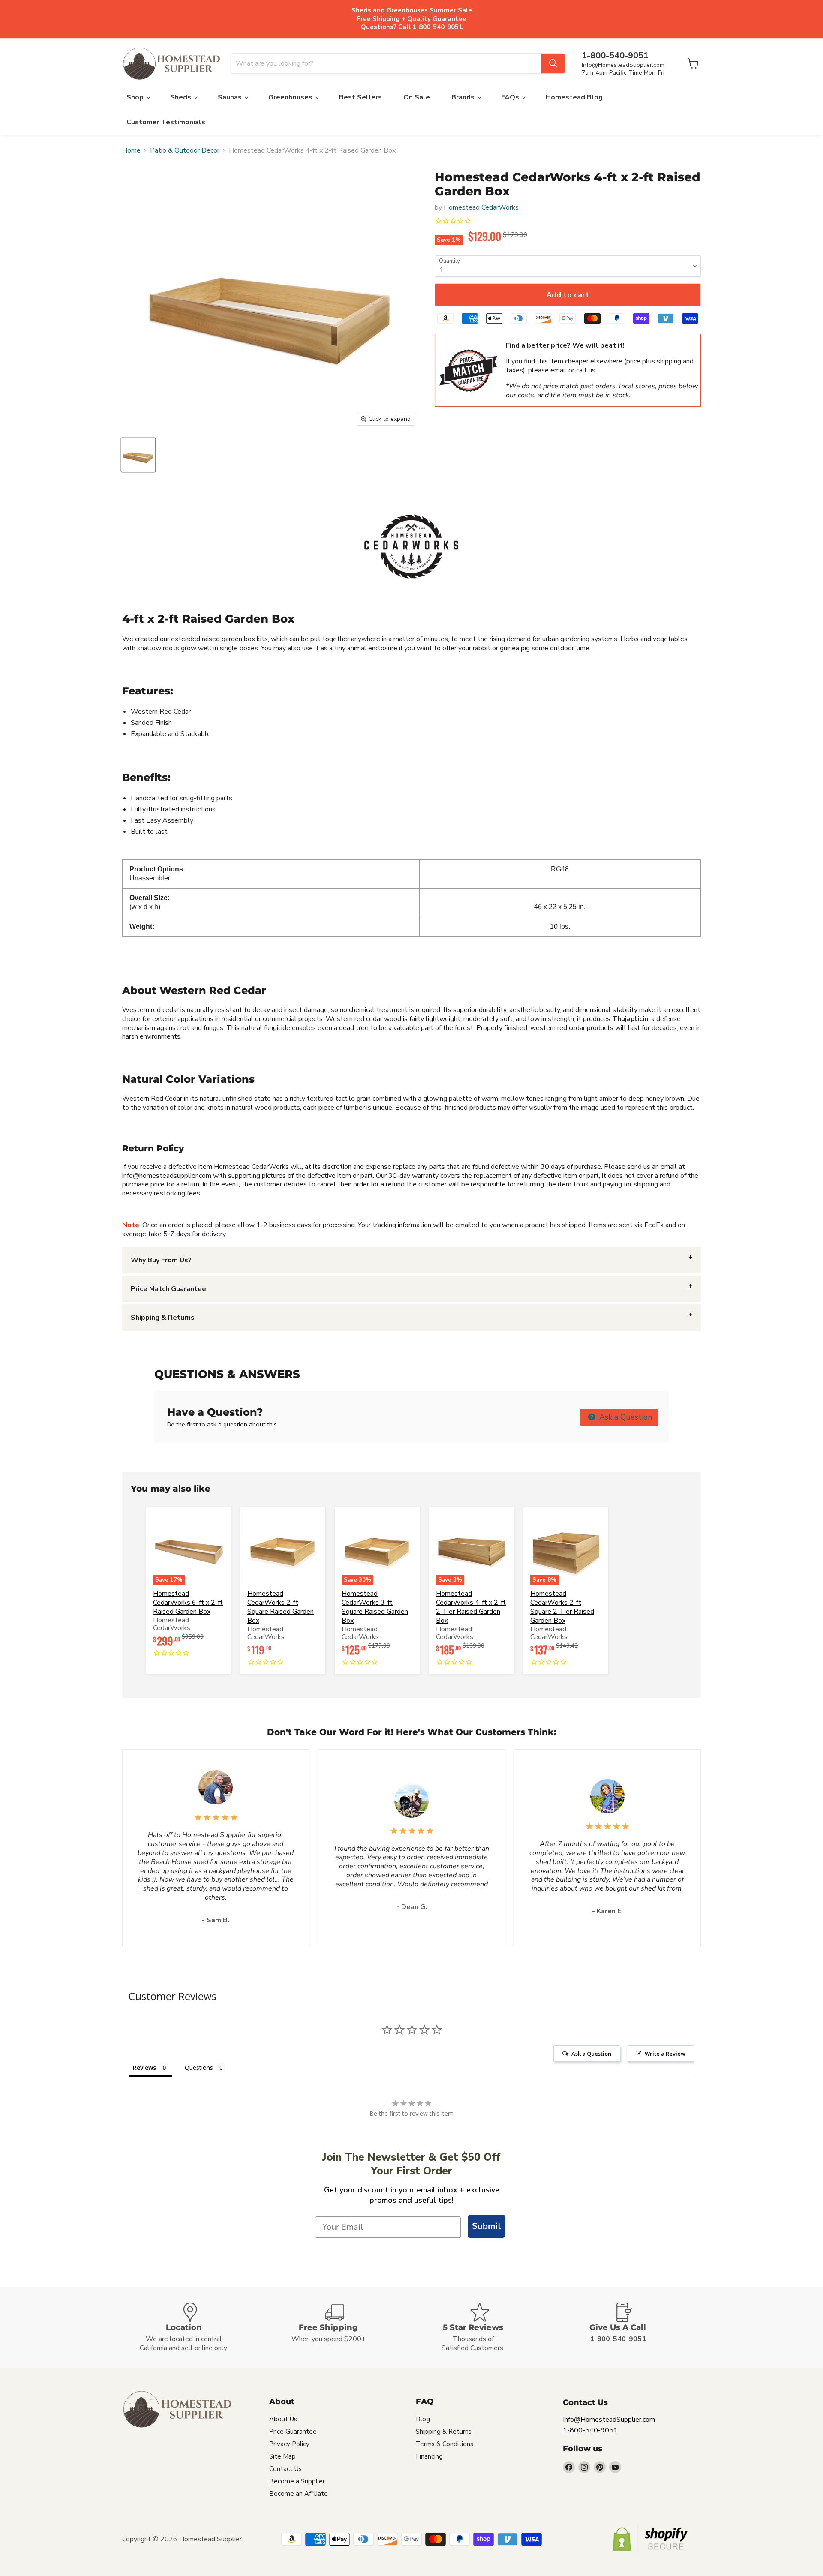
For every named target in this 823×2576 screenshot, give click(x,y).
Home (131, 150)
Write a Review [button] (665, 2054)
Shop (136, 97)
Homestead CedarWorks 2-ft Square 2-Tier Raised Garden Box (562, 1607)
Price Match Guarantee (168, 1289)
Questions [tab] (199, 2067)
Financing (429, 2456)
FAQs (511, 97)
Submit (487, 2226)
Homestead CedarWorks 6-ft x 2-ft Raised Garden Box (188, 1603)
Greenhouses (291, 97)
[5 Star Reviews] (484, 2328)
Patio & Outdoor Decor (185, 150)
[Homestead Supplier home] (171, 64)
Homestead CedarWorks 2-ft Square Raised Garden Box (281, 1607)
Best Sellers (360, 97)
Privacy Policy (289, 2444)
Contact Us (285, 2469)
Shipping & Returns (163, 1318)
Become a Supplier (297, 2481)
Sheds (182, 97)
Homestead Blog (574, 97)
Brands (464, 97)
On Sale (417, 97)
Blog (423, 2419)
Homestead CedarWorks (481, 207)
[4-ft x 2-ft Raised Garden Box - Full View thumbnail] (138, 455)
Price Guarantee (293, 2432)
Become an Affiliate (299, 2494)
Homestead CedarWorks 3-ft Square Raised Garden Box (375, 1607)
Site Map (282, 2456)
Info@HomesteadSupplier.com (623, 65)
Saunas (231, 97)
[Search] (553, 63)
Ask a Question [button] (625, 1417)
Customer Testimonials (166, 122)
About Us (283, 2419)
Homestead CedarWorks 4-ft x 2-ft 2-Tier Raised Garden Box (471, 1607)
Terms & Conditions (445, 2444)
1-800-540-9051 (590, 2430)
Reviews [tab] (144, 2067)
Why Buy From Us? (161, 1260)
